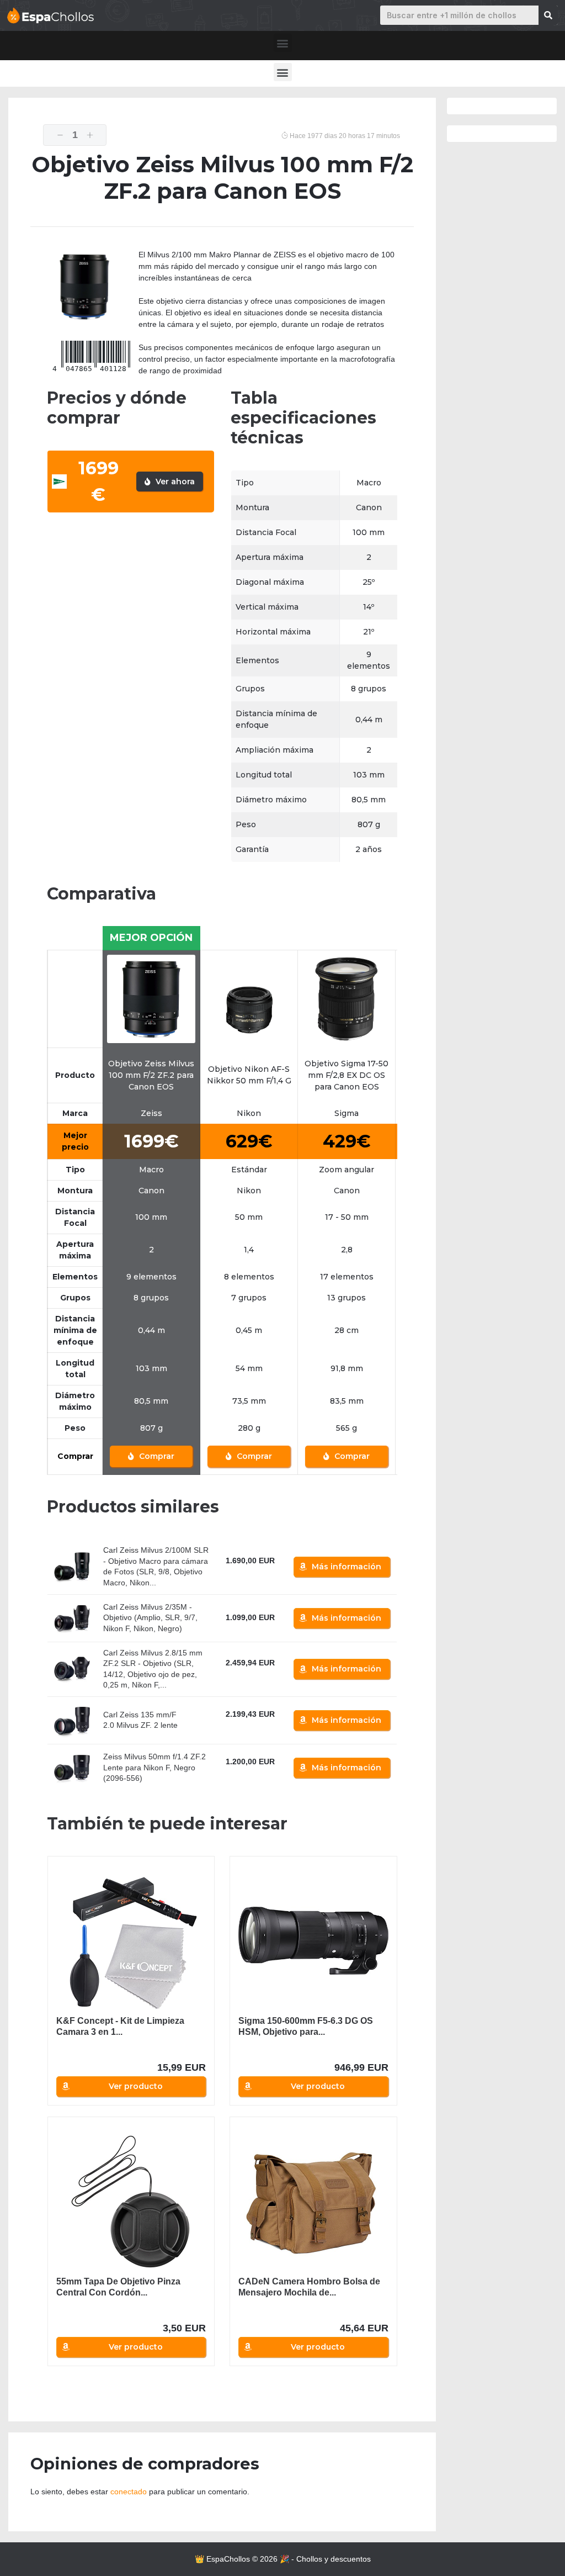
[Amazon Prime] (241, 1574)
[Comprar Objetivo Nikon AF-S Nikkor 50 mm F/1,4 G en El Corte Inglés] (249, 998)
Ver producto (136, 2086)
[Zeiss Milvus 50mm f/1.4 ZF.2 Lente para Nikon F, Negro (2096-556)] (72, 1768)
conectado (129, 2492)
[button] (283, 43)
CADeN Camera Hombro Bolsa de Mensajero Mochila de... (309, 2287)
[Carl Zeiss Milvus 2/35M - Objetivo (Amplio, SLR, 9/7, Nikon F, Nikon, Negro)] (72, 1618)
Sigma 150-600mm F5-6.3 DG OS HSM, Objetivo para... (306, 2026)
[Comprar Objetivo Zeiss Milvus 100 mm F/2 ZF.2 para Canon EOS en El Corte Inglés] (151, 998)
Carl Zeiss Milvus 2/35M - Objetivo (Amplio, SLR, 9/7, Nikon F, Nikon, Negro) (150, 1618)
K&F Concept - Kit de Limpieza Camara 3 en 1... (120, 2026)
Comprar (156, 1456)
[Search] (548, 15)
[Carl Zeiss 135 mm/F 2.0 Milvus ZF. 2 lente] (72, 1720)
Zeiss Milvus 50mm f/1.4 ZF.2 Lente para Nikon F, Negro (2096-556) (154, 1767)
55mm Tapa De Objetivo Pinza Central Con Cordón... (118, 2287)
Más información (347, 1567)
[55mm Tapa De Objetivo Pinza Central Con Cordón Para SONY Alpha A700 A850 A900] (131, 2202)
